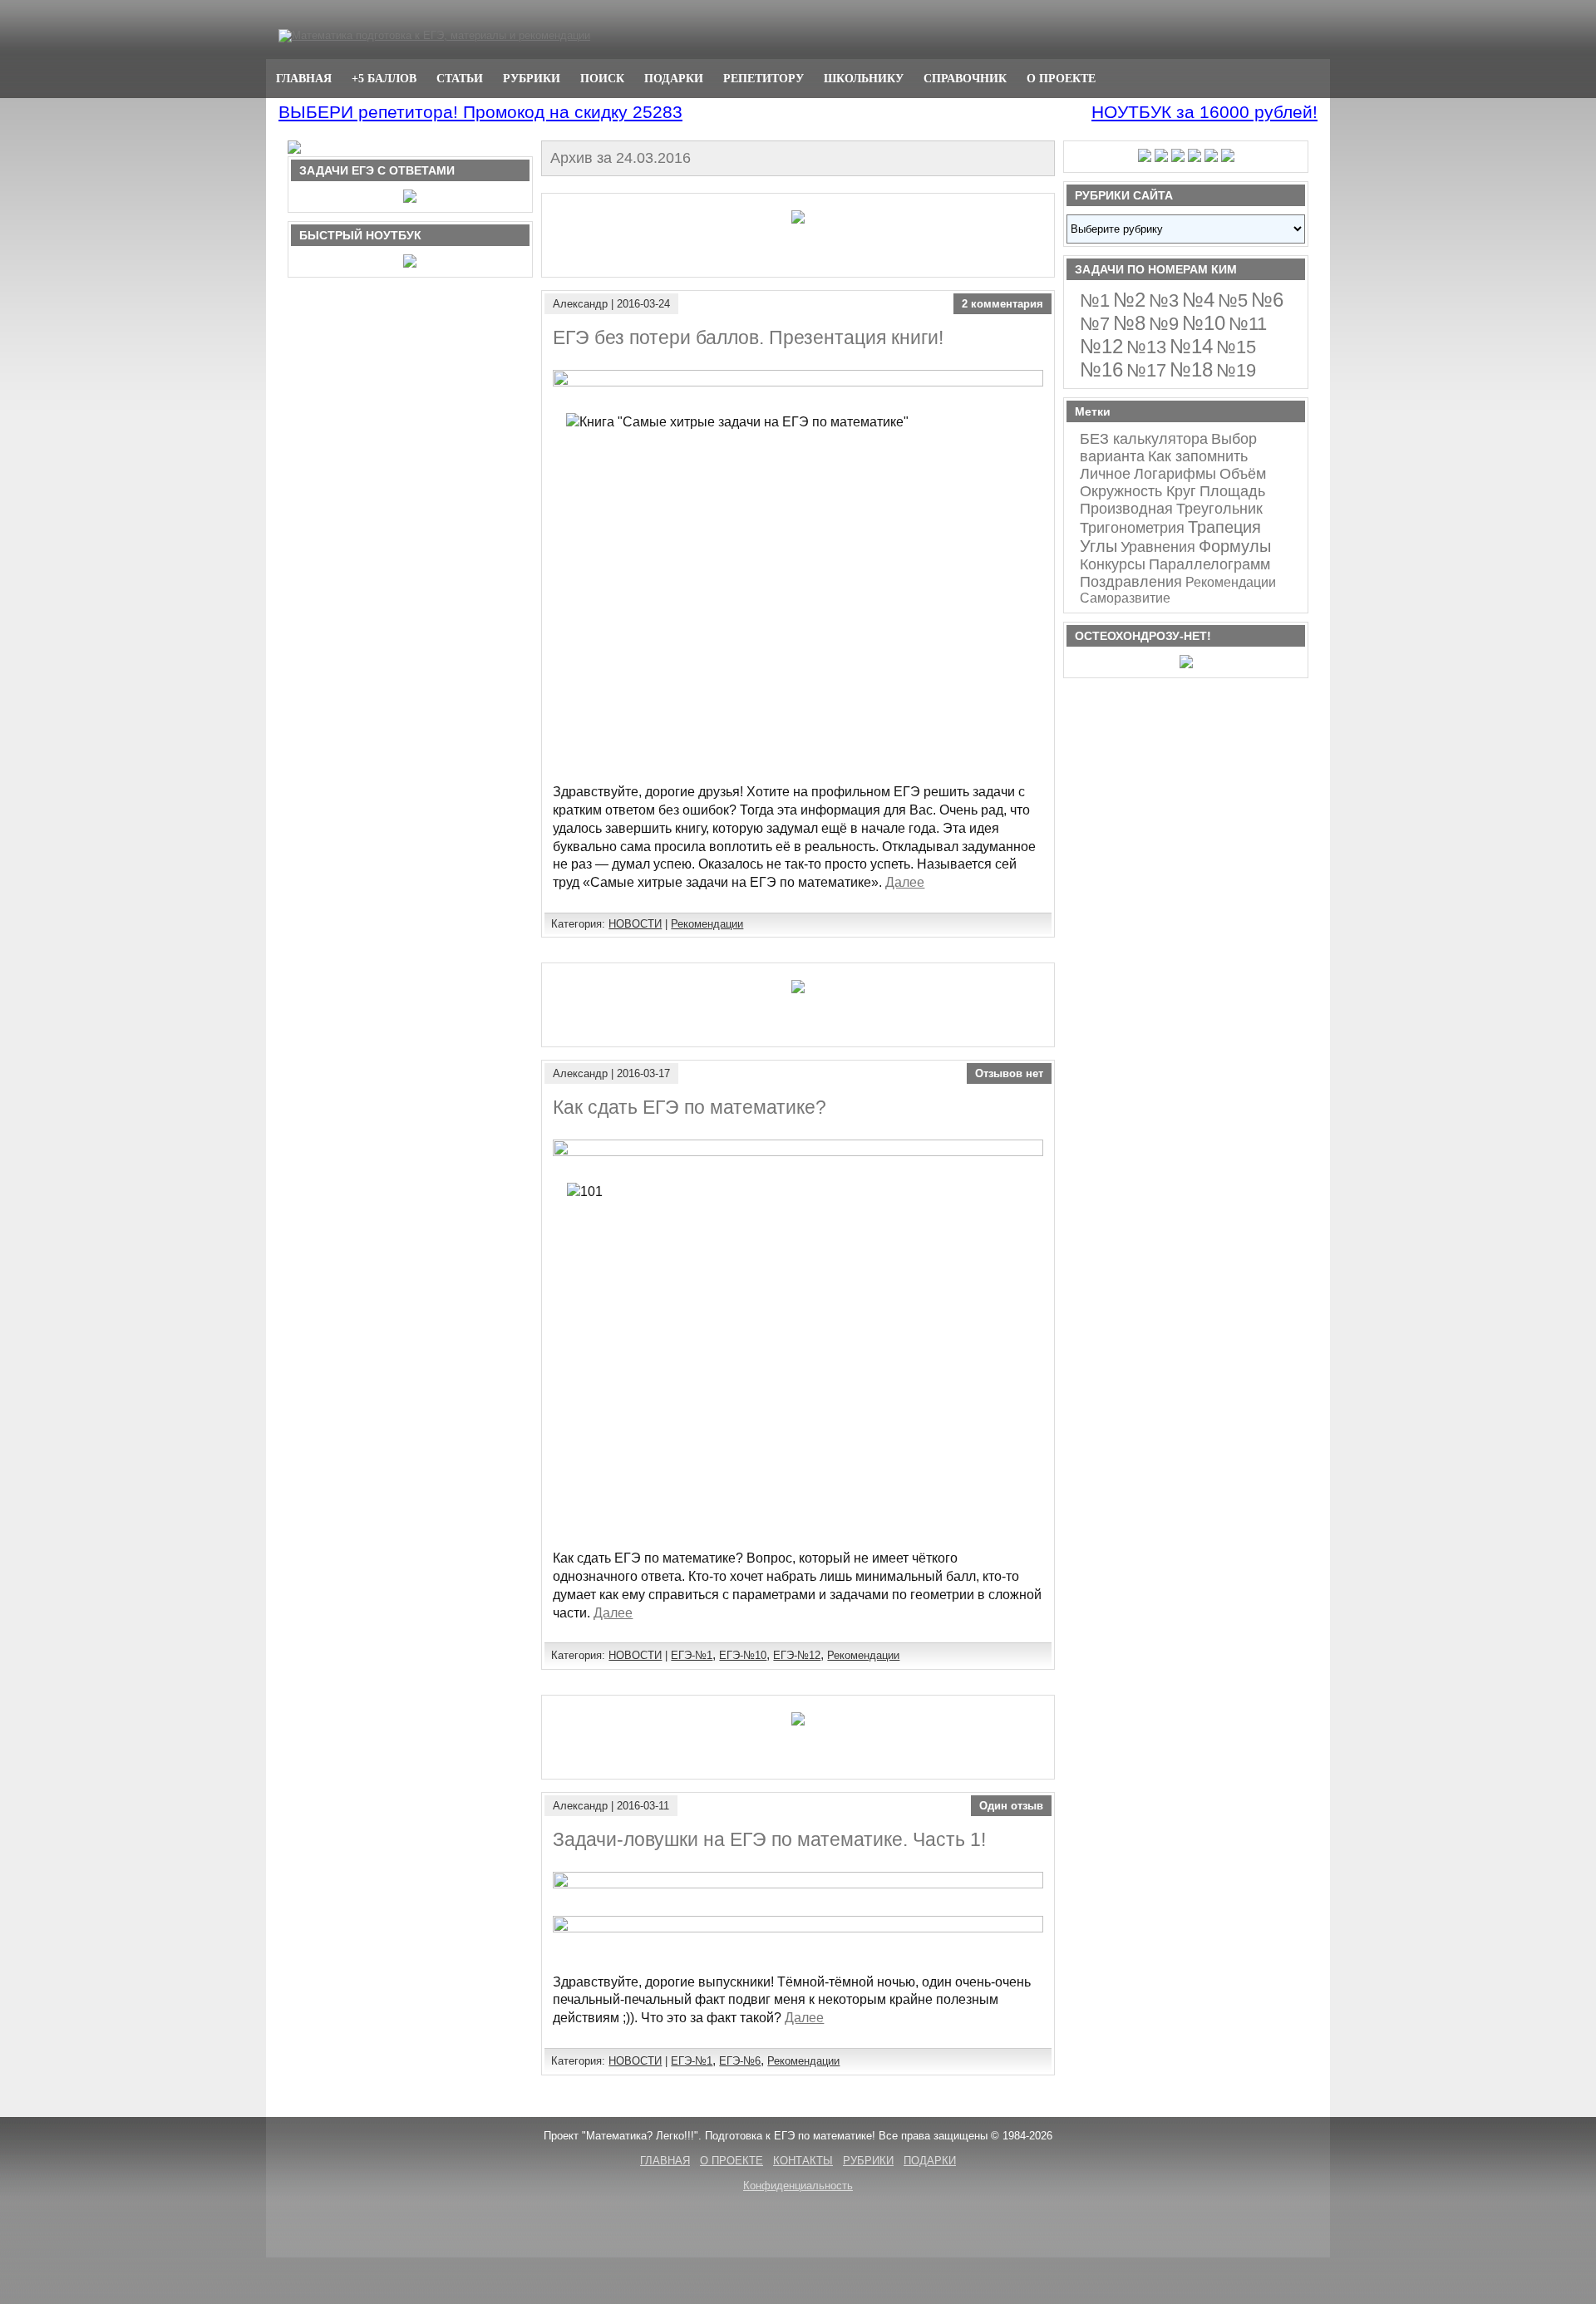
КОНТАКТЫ (803, 2161)
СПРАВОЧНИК (965, 78)
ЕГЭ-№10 (743, 1655)
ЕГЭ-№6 (740, 2061)
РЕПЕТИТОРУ (764, 78)
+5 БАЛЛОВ (384, 78)
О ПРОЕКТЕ (1061, 78)
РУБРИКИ (532, 78)
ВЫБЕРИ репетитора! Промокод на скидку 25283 (480, 112)
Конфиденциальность (798, 2186)
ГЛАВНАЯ (304, 78)
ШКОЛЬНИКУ (864, 78)
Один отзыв (1011, 1806)
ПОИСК (602, 78)
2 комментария (1002, 304)
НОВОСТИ (635, 924)
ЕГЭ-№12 (797, 1655)
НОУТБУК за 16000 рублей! (1204, 112)
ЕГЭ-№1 (692, 1655)
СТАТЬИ (460, 78)
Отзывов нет (1009, 1073)
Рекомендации (707, 924)
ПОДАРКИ (674, 78)
